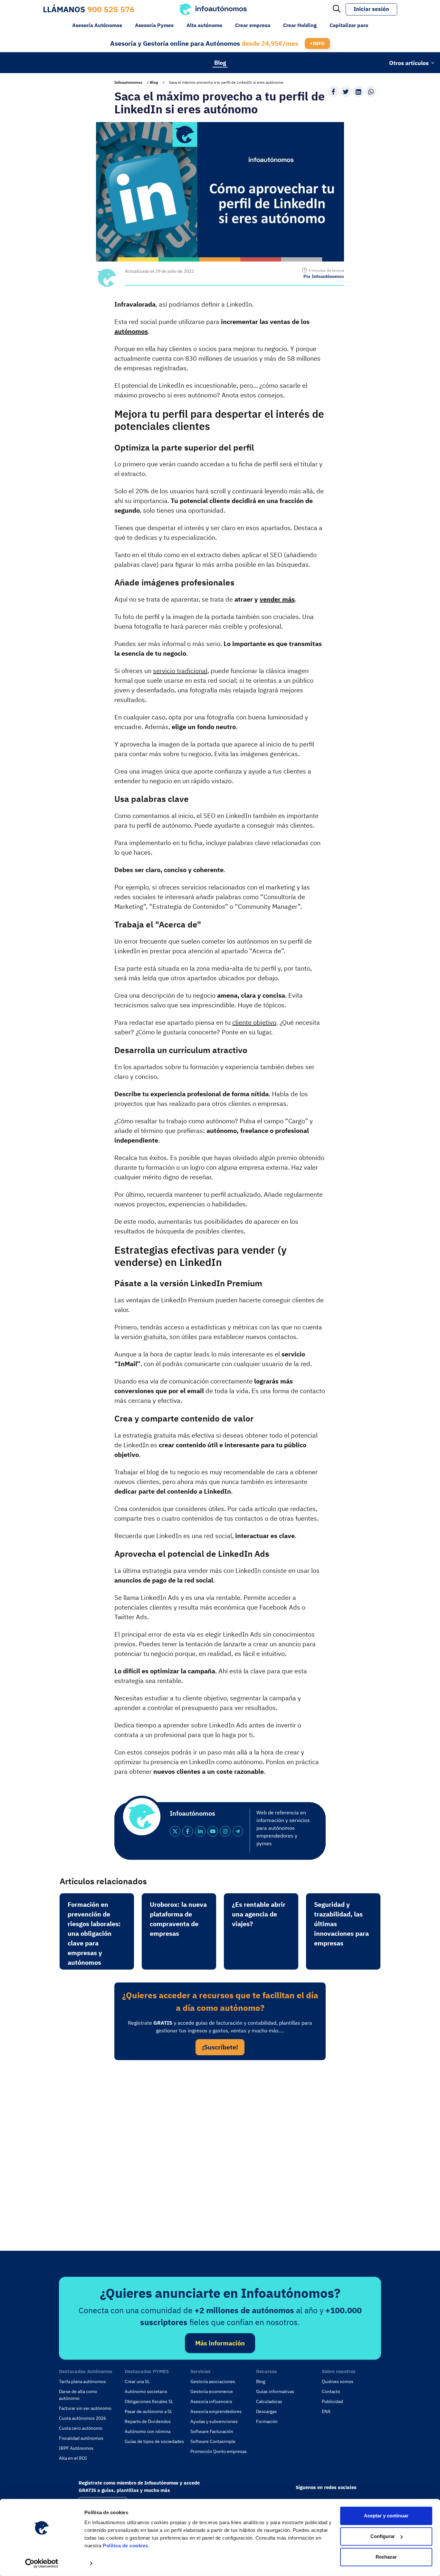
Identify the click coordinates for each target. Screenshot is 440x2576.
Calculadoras (269, 2401)
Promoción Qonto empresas (219, 2451)
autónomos (131, 331)
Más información (220, 2343)
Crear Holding (300, 25)
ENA (326, 2411)
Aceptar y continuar (386, 2516)
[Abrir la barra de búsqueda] (337, 9)
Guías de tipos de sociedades (154, 2441)
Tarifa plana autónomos (82, 2381)
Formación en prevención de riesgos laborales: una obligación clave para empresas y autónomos (94, 1933)
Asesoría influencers (211, 2401)
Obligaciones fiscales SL (149, 2401)
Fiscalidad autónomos (81, 2438)
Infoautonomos (128, 82)
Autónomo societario (146, 2391)
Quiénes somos (338, 2381)
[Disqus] (220, 2153)
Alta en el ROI (73, 2458)
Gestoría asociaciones (213, 2381)
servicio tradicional (180, 671)
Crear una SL (137, 2381)
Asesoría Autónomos (97, 25)
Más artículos (26, 62)
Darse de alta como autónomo (78, 2395)
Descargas (266, 2411)
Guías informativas (275, 2391)
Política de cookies (125, 2546)
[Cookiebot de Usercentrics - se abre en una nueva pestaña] (42, 2563)
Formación (267, 2421)
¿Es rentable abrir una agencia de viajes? (259, 1914)
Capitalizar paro (349, 25)
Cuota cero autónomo (81, 2428)
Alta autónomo (204, 25)
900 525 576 (111, 9)
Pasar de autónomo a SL (148, 2411)
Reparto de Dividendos (148, 2421)
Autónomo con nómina (148, 2431)
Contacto (331, 2391)
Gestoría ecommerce (212, 2391)
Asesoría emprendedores (216, 2411)
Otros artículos (409, 63)
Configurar (383, 2536)
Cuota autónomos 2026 (82, 2418)
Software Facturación (212, 2431)
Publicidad (332, 2401)
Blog (220, 62)
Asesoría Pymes (154, 25)
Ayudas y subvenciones (214, 2421)
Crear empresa (253, 25)
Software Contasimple (213, 2441)
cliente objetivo (254, 1022)
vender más (277, 599)
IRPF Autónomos (76, 2448)
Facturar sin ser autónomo (85, 2408)
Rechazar (386, 2557)
